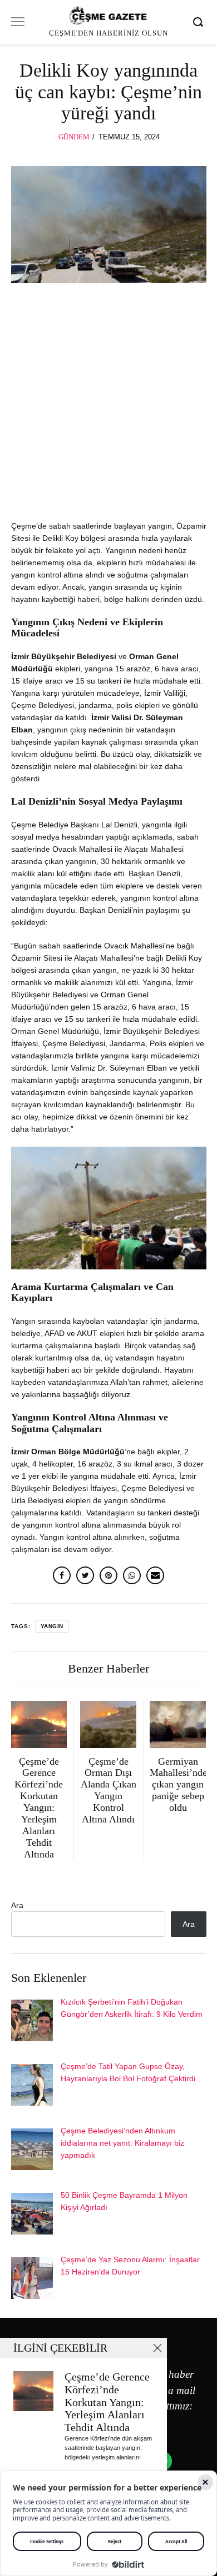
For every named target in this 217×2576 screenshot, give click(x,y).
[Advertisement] (108, 407)
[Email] (155, 1575)
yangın (52, 1626)
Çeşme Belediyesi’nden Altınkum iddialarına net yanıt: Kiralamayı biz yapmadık (122, 2143)
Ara (17, 1905)
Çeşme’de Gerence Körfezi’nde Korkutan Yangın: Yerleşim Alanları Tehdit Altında (107, 2402)
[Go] (200, 22)
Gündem (74, 137)
